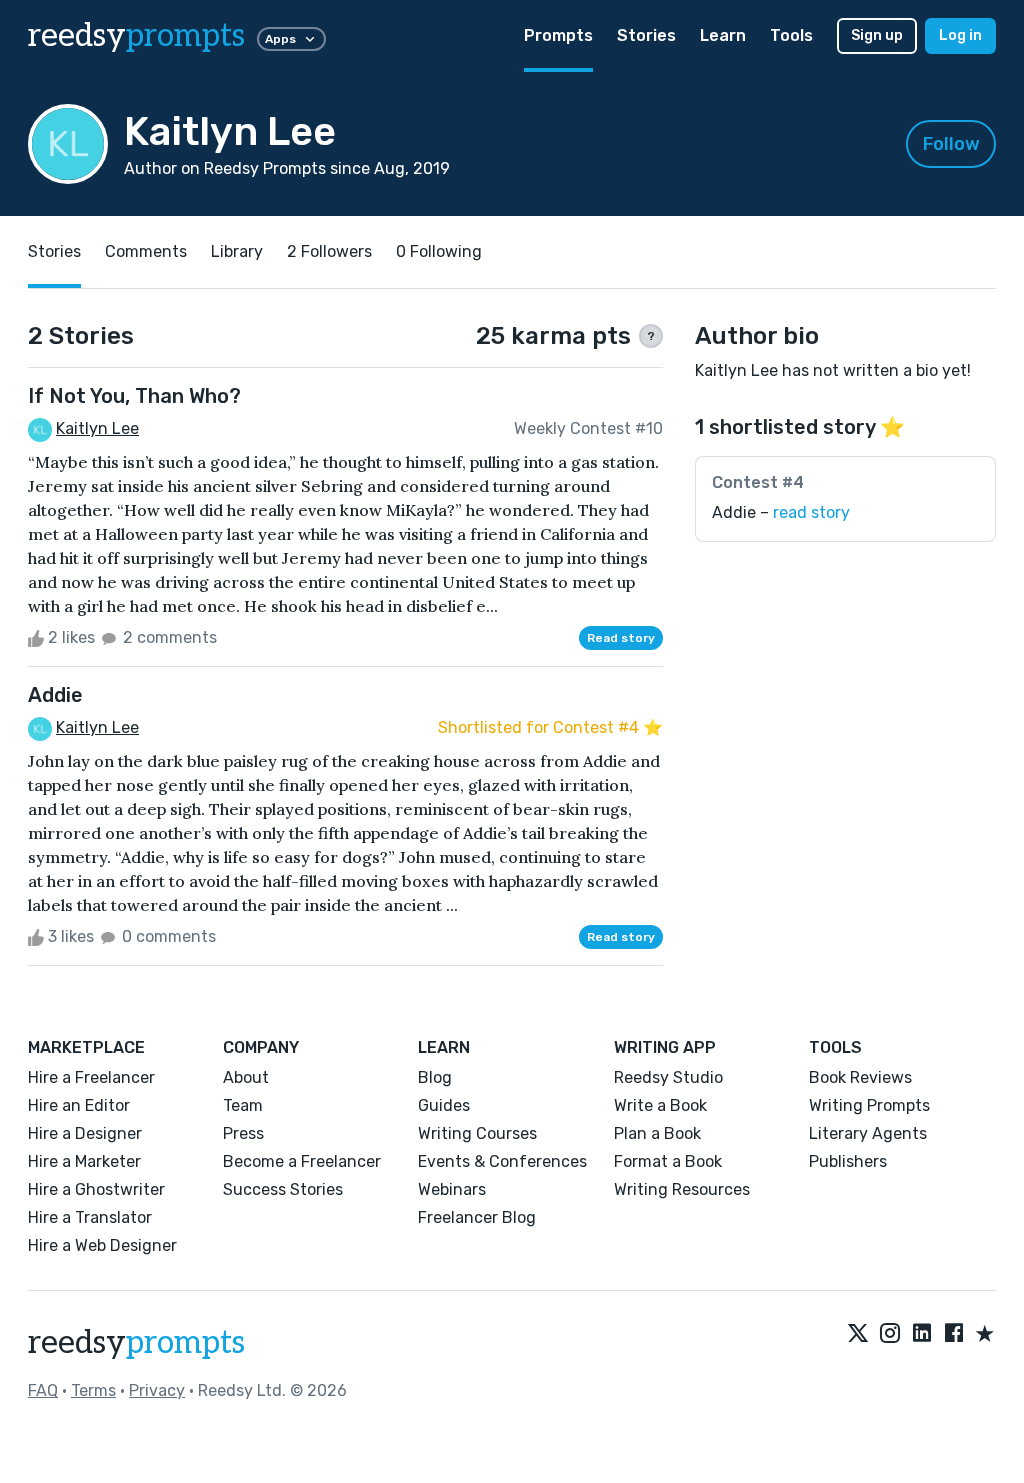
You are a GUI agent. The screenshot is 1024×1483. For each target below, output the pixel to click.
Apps (280, 39)
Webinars (452, 1189)
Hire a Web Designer (102, 1245)
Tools (791, 35)
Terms (93, 1390)
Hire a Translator (90, 1217)
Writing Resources (682, 1189)
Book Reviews (860, 1077)
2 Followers (329, 251)
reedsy (136, 36)
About (246, 1077)
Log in (960, 35)
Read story (621, 638)
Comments (146, 251)
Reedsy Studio (668, 1077)
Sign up (877, 35)
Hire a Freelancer (91, 1077)
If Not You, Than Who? (134, 396)
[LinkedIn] (922, 1335)
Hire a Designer (85, 1133)
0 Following (439, 251)
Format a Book (668, 1161)
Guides (444, 1105)
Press (243, 1133)
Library (237, 251)
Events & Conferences (502, 1161)
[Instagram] (890, 1335)
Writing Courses (477, 1133)
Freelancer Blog (477, 1217)
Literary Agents (868, 1133)
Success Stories (283, 1189)
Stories (646, 35)
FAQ (43, 1390)
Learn (723, 35)
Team (243, 1105)
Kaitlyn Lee (97, 428)
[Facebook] (954, 1335)
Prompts (558, 35)
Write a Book (660, 1105)
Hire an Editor (79, 1105)
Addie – (781, 512)
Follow (951, 144)
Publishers (848, 1161)
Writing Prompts (869, 1105)
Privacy (157, 1390)
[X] (858, 1335)
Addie (55, 695)
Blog (435, 1077)
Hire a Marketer (84, 1161)
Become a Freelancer (302, 1161)
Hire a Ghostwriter (96, 1189)
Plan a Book (657, 1133)
